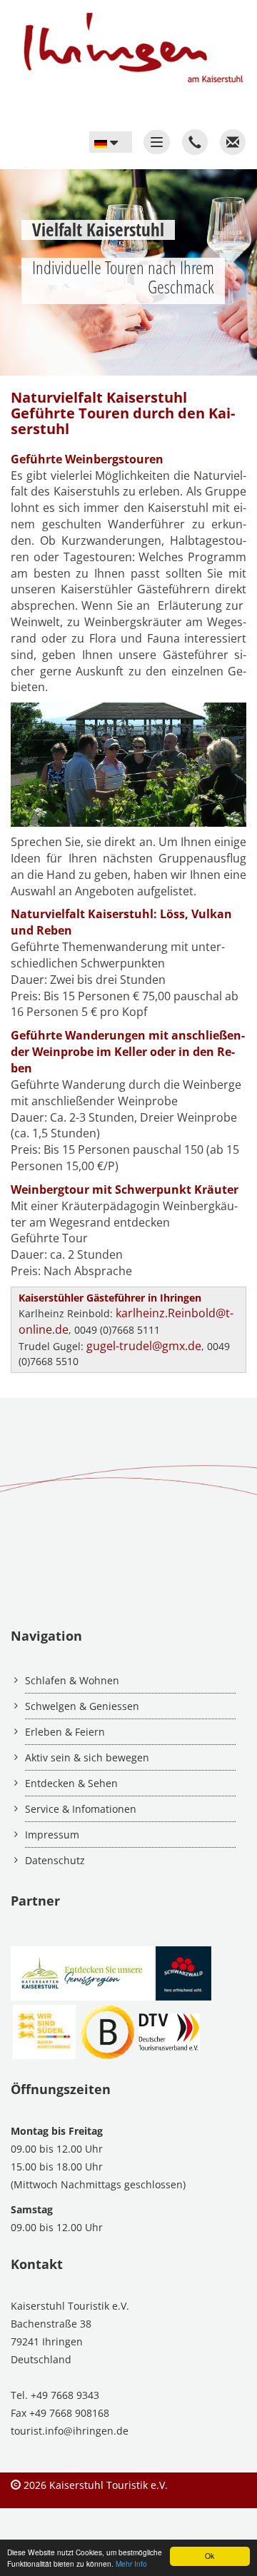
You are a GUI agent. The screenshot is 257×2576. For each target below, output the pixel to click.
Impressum (52, 1835)
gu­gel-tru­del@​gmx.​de (144, 1346)
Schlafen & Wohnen (72, 1680)
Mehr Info (131, 2564)
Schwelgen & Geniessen (82, 1706)
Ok (210, 2556)
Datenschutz (55, 1860)
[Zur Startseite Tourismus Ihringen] (128, 42)
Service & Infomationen (81, 1809)
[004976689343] (195, 142)
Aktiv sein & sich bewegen (87, 1757)
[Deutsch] (111, 142)
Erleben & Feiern (65, 1732)
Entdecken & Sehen (71, 1783)
